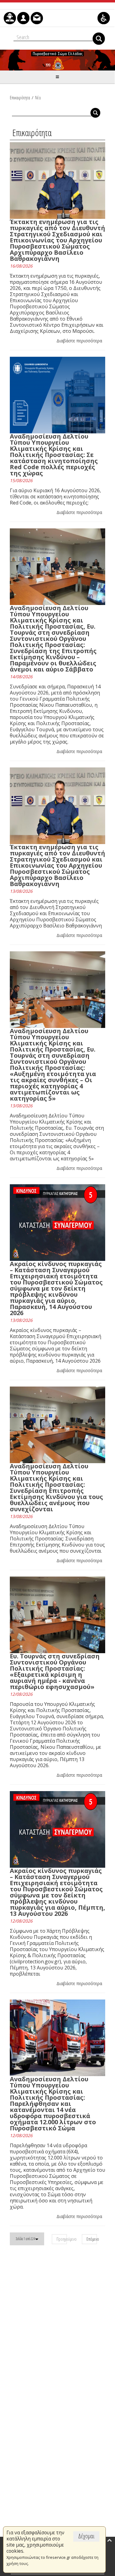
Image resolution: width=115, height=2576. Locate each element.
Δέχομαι (86, 2536)
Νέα (38, 97)
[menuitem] (10, 18)
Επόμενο (92, 2239)
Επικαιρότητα (20, 97)
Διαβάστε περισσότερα (79, 341)
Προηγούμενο (62, 2239)
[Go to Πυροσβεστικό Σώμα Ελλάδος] (57, 60)
